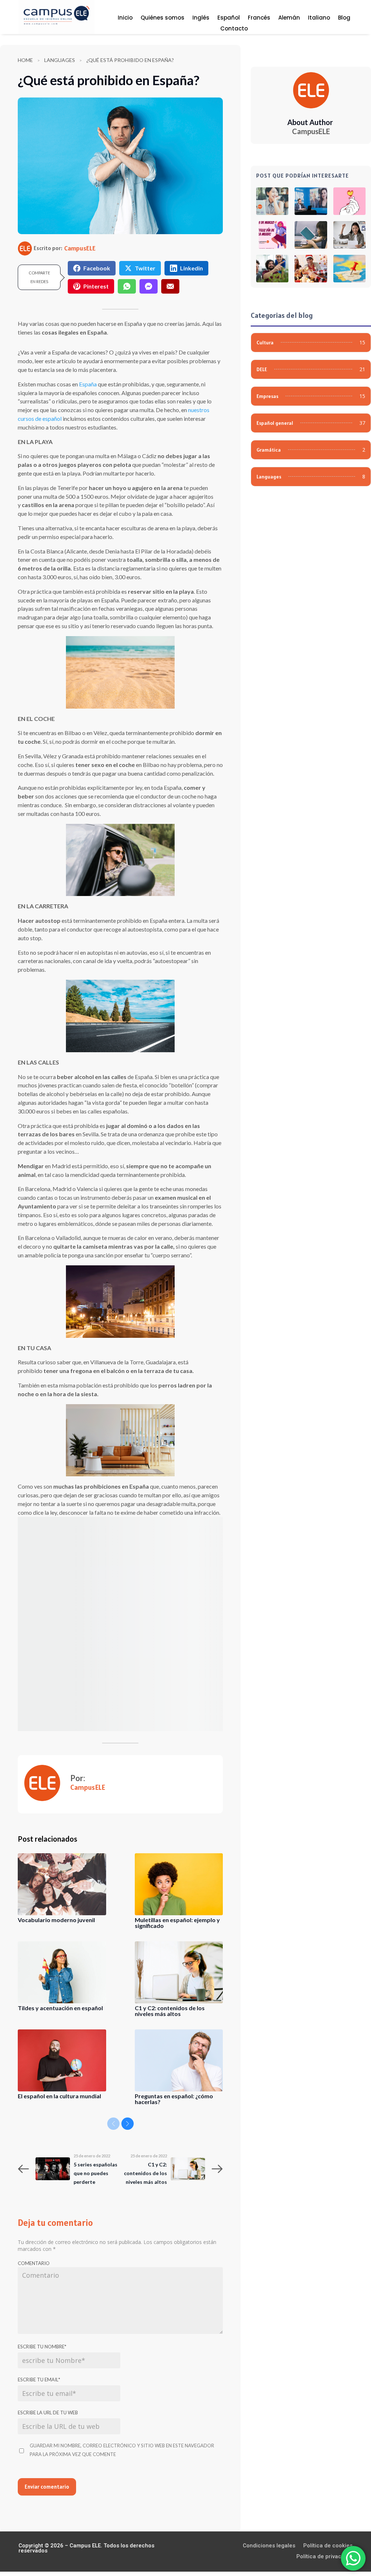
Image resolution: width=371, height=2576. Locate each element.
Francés (259, 18)
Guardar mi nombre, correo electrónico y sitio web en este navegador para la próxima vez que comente (122, 2450)
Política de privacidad (324, 2557)
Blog (344, 18)
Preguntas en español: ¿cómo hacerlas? (174, 2099)
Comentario (34, 2263)
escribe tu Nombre (42, 2347)
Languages (60, 60)
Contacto (234, 29)
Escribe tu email (39, 2380)
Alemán (289, 18)
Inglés (201, 18)
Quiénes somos (162, 18)
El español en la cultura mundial (59, 2096)
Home (25, 60)
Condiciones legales (269, 2546)
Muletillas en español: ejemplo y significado (177, 1923)
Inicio (125, 18)
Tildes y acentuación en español (60, 2008)
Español (229, 18)
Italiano (319, 18)
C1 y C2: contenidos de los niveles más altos (170, 2011)
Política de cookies (328, 2546)
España (88, 384)
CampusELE (80, 248)
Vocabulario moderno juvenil (56, 1920)
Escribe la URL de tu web (48, 2413)
